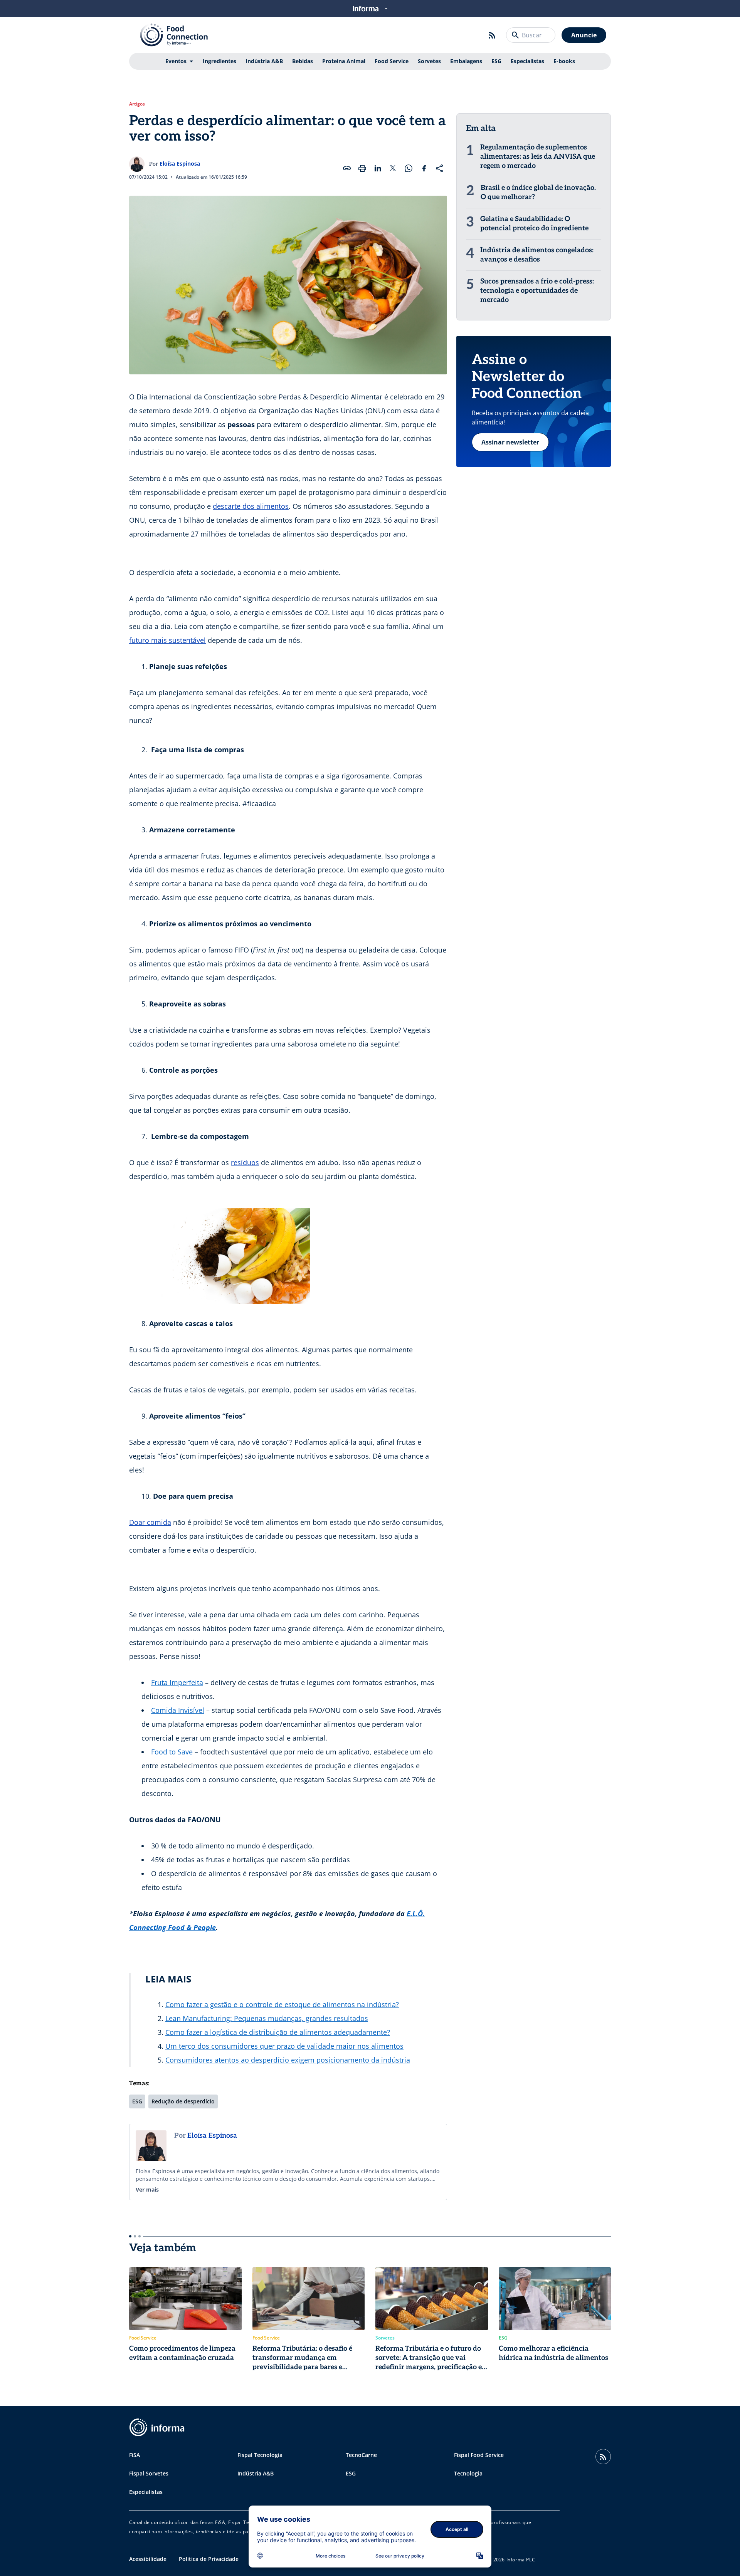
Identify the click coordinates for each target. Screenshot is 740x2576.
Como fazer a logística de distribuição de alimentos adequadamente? (278, 2032)
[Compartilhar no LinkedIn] (378, 168)
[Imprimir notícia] (362, 168)
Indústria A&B (264, 61)
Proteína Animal (344, 61)
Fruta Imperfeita (177, 1682)
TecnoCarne (361, 2455)
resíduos (245, 1162)
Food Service (392, 61)
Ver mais (147, 2189)
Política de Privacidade (209, 2559)
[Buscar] (515, 35)
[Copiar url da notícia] (347, 168)
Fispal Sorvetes (149, 2473)
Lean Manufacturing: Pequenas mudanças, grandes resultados (267, 2018)
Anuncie (584, 35)
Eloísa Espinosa (180, 164)
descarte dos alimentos (251, 506)
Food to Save (172, 1752)
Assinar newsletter (510, 442)
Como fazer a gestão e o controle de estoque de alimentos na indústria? (282, 2004)
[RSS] (492, 35)
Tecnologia (468, 2473)
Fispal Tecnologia (260, 2455)
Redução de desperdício (183, 2101)
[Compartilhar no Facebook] (424, 168)
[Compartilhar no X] (393, 168)
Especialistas (527, 61)
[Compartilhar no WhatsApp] (409, 168)
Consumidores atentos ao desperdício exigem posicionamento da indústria (288, 2060)
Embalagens (466, 61)
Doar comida (150, 1522)
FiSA (135, 2455)
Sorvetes (429, 61)
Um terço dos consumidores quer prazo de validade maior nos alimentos (284, 2046)
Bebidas (303, 61)
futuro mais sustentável (167, 640)
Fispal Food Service (479, 2455)
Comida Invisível (178, 1710)
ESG (496, 61)
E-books (564, 61)
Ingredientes (219, 61)
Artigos (137, 104)
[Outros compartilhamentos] (439, 168)
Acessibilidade (148, 2559)
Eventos (176, 61)
